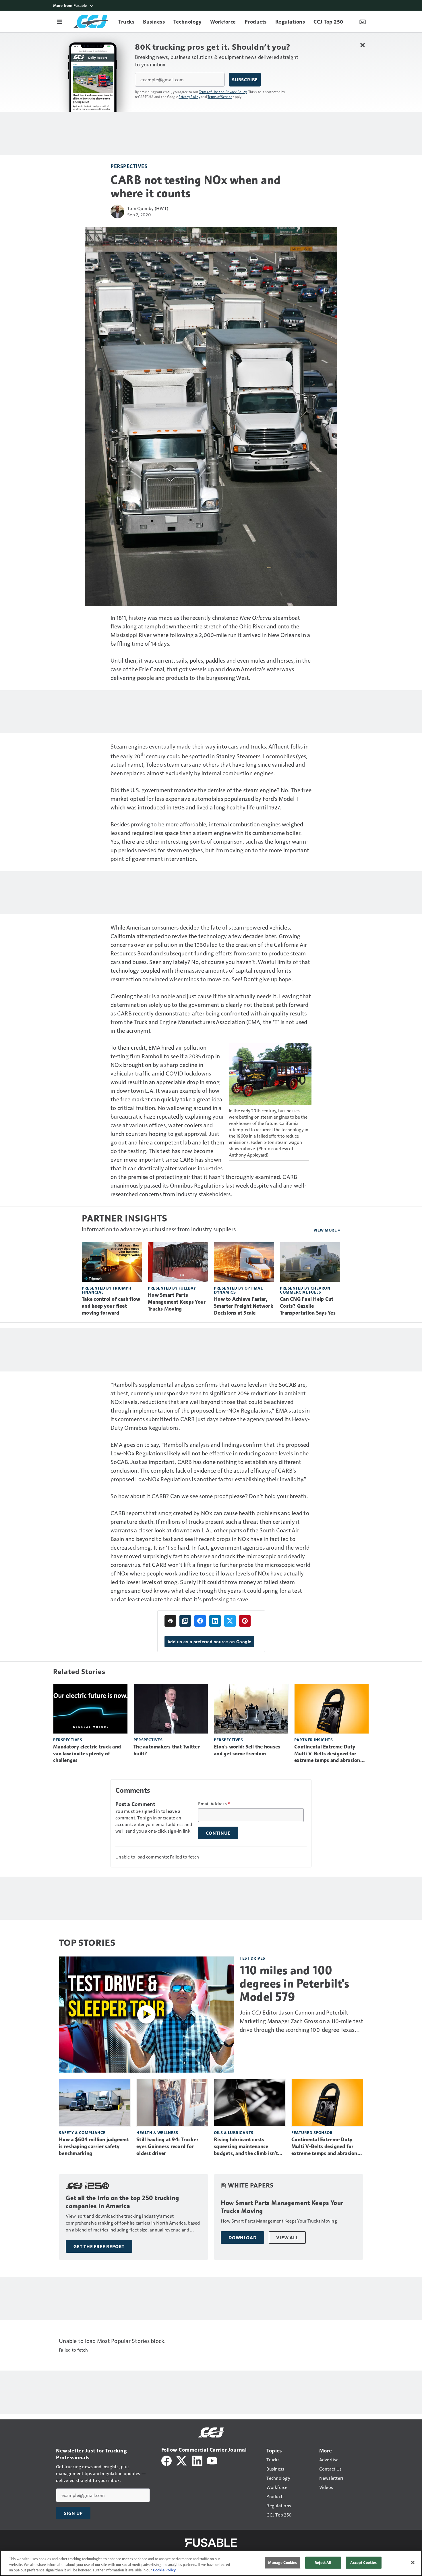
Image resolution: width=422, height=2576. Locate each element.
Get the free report (99, 2246)
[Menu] (59, 22)
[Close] (413, 2562)
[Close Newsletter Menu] (362, 45)
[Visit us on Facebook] (167, 2460)
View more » (327, 1230)
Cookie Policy (164, 2570)
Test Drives (252, 1958)
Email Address (214, 1804)
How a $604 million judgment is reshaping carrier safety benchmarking (94, 2146)
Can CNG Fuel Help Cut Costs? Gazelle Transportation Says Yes (308, 1306)
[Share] (200, 1621)
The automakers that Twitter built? (167, 1750)
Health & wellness (157, 2132)
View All (287, 2238)
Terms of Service (220, 97)
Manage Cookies (282, 2562)
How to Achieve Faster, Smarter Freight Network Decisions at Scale (244, 1306)
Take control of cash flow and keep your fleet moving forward (111, 1306)
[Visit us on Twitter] (182, 2460)
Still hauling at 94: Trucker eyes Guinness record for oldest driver (167, 2146)
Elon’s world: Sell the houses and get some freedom (247, 1750)
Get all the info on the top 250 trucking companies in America (122, 2202)
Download (242, 2238)
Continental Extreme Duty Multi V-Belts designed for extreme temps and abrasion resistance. (327, 1754)
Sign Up (73, 2513)
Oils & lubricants (234, 2132)
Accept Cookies (363, 2562)
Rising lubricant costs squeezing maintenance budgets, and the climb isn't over (246, 2147)
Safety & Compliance (82, 2132)
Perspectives (129, 166)
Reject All (323, 2562)
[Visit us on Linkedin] (197, 2460)
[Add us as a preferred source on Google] (185, 1621)
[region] (211, 2563)
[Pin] (245, 1621)
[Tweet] (230, 1621)
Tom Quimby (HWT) (148, 208)
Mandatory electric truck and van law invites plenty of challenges (87, 1754)
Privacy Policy (189, 97)
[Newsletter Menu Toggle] (363, 22)
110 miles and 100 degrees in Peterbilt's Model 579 (294, 1984)
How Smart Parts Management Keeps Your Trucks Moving (177, 1302)
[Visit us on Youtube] (212, 2460)
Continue (218, 1833)
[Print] (170, 1621)
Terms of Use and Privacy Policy (223, 92)
